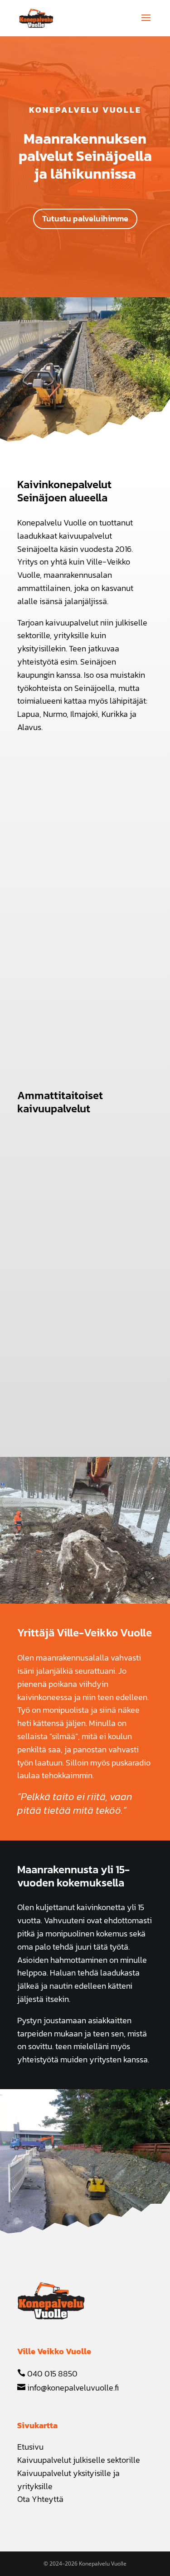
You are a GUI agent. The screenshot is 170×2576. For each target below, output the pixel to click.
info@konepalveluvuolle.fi (72, 2388)
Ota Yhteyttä (40, 2499)
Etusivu (30, 2447)
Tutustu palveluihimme (85, 218)
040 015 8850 (51, 2373)
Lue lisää (54, 1238)
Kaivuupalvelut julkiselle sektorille (79, 2460)
